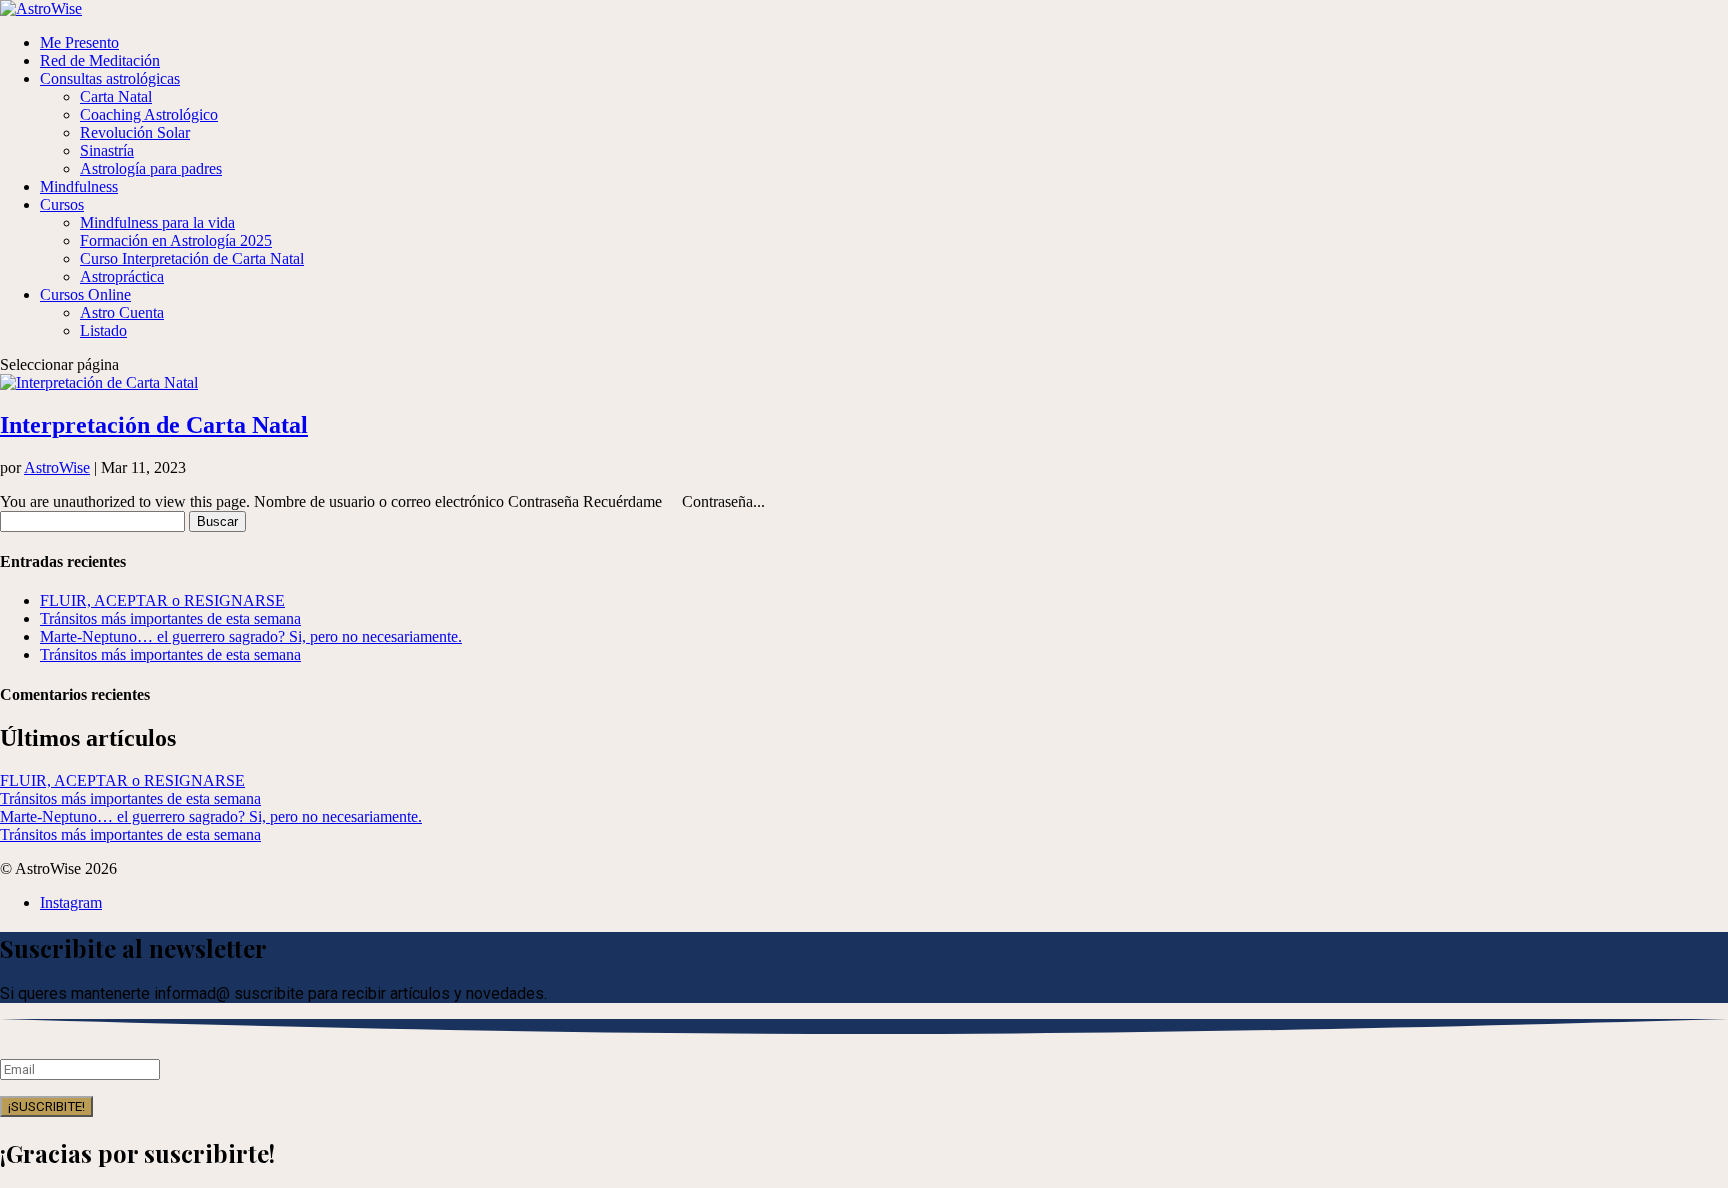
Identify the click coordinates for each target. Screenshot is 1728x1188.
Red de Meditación (100, 60)
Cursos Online (85, 294)
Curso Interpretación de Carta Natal (192, 258)
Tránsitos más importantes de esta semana (170, 618)
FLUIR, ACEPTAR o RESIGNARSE (162, 600)
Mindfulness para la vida (157, 222)
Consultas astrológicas (110, 78)
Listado (103, 330)
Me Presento (79, 42)
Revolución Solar (135, 132)
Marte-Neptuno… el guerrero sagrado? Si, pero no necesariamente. (251, 636)
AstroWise (57, 467)
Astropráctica (122, 276)
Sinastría (107, 150)
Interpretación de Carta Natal (154, 425)
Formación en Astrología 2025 (176, 240)
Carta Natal (116, 96)
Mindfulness (79, 186)
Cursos (62, 204)
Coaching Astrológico (149, 114)
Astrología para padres (151, 168)
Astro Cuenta (122, 312)
